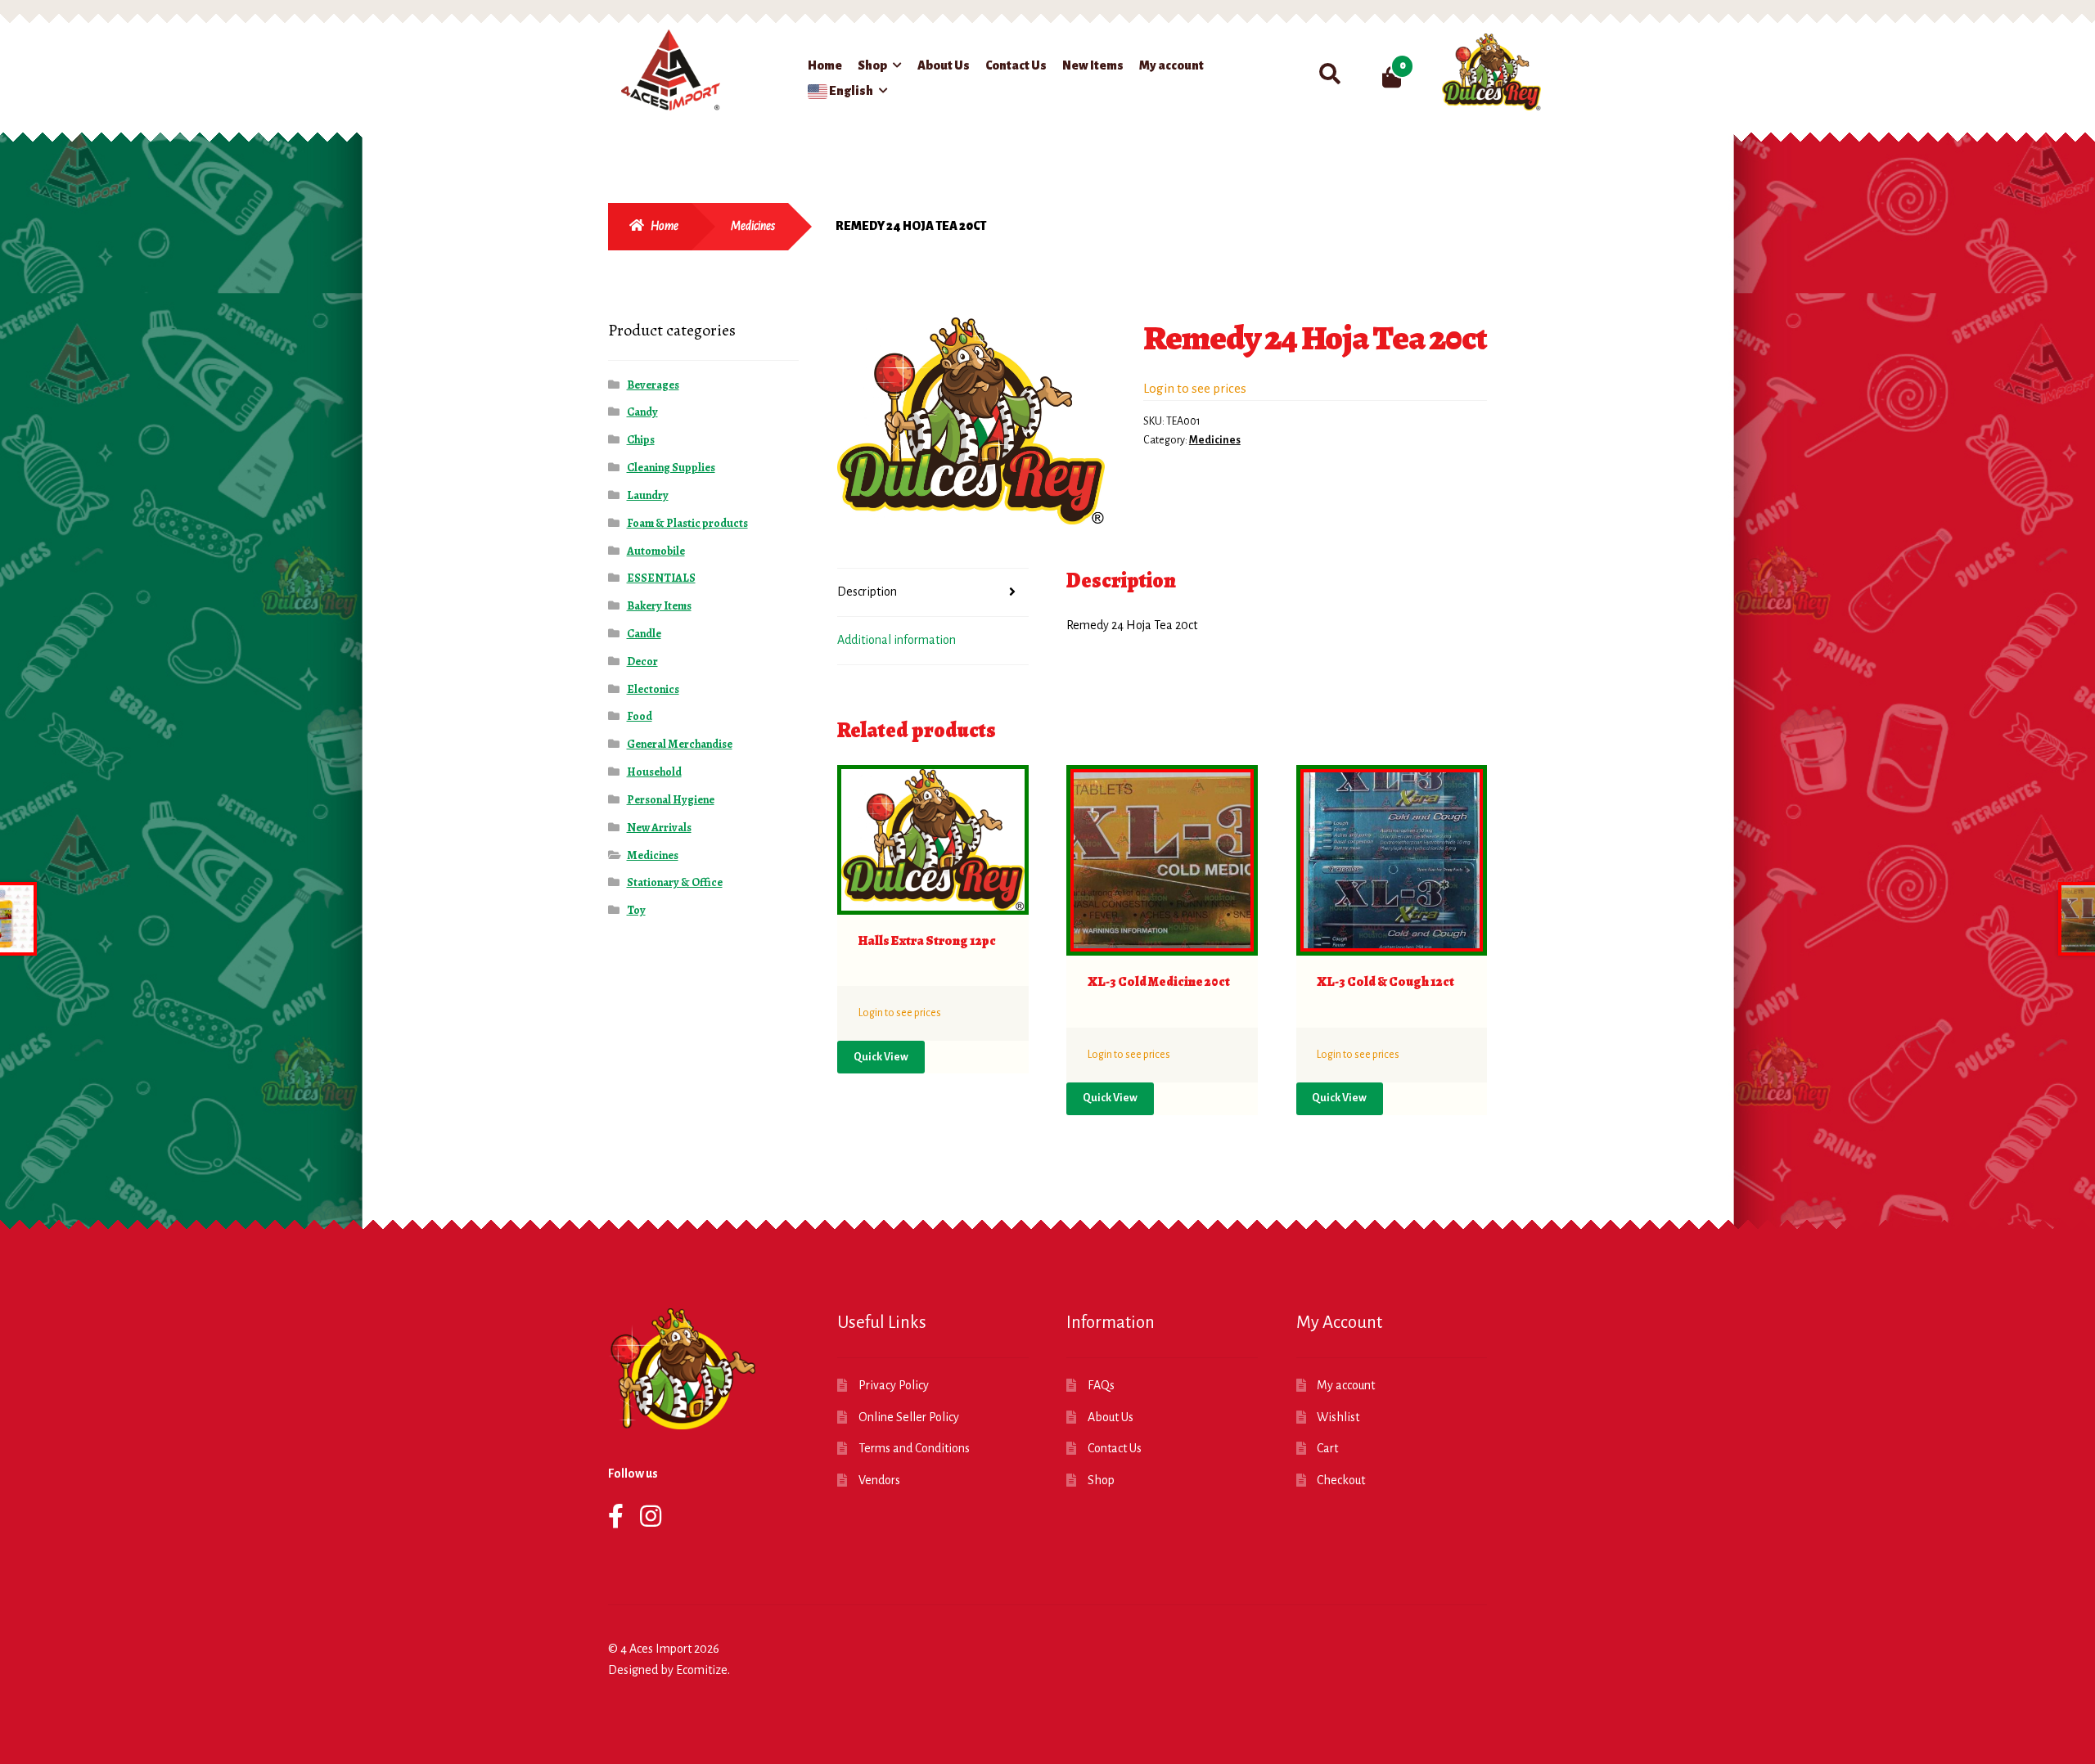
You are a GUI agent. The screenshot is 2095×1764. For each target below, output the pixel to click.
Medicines (753, 226)
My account (1171, 65)
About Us (944, 65)
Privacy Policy (894, 1385)
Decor (642, 661)
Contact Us (1016, 65)
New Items (1093, 65)
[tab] (933, 593)
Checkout (1341, 1480)
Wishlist (1338, 1417)
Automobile (656, 551)
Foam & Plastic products (687, 523)
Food (640, 716)
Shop (872, 65)
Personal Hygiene (671, 800)
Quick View (881, 1057)
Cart (1327, 1448)
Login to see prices (1195, 388)
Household (654, 772)
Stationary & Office (675, 882)
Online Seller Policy (909, 1417)
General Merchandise (680, 744)
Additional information (897, 640)
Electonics (653, 689)
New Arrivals (659, 828)
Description (867, 592)
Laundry (648, 495)
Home (825, 65)
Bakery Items (659, 606)
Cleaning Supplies (671, 468)
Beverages (653, 385)
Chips (641, 440)
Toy (636, 910)
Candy (642, 412)
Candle (644, 634)
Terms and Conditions (914, 1448)
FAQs (1101, 1385)
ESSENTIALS (661, 578)
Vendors (879, 1480)
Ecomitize (702, 1670)
